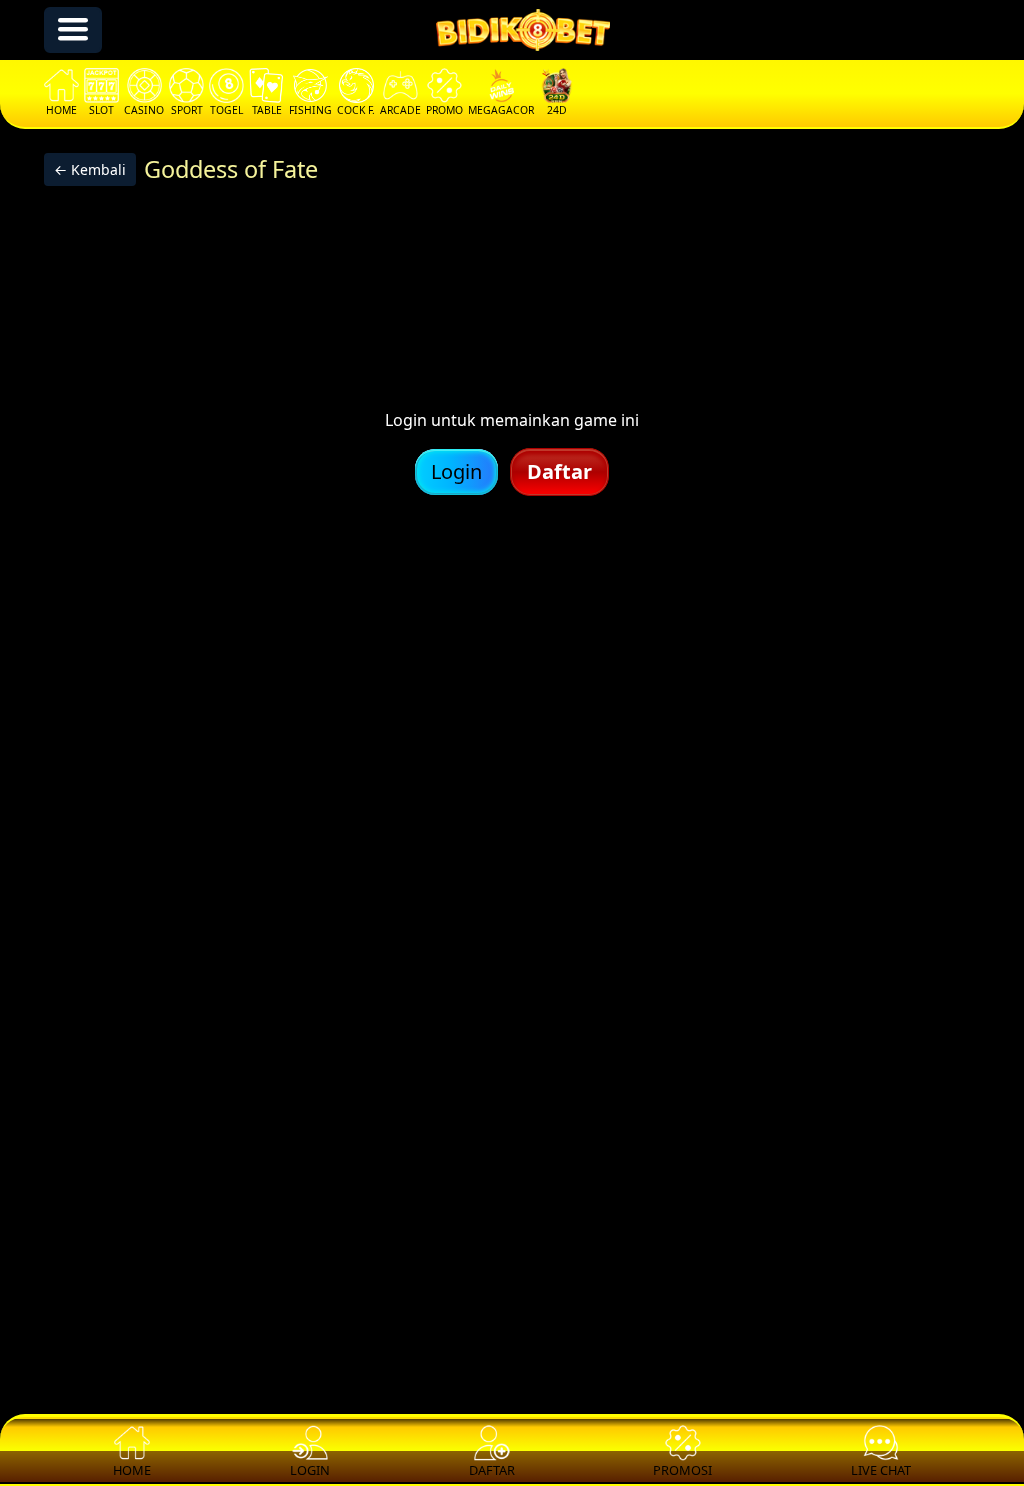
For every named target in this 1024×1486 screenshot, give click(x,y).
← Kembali (90, 169)
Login (456, 471)
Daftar (559, 471)
